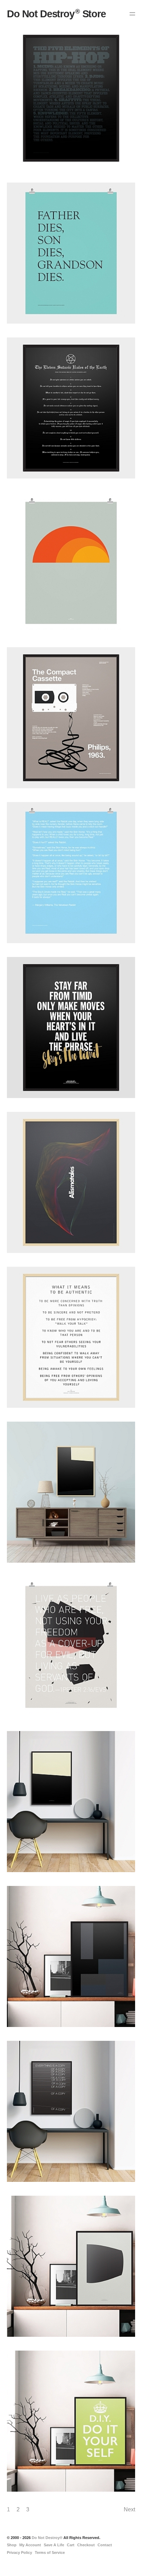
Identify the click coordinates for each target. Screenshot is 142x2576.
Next (129, 2509)
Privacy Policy (19, 2552)
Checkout (86, 2545)
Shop (12, 2545)
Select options (20, 109)
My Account (30, 2545)
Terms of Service (50, 2552)
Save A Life (54, 2545)
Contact (105, 2545)
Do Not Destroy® (47, 2538)
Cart (71, 2545)
